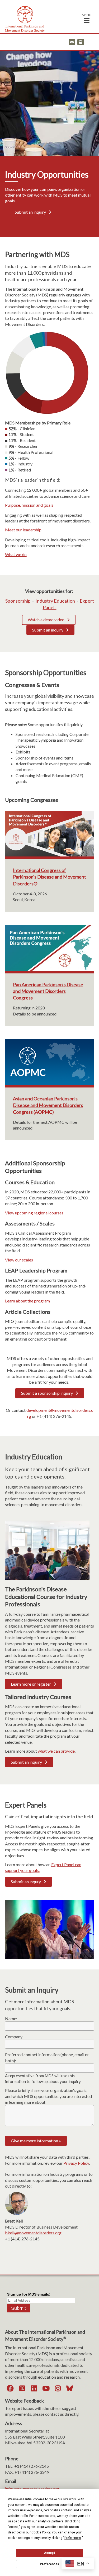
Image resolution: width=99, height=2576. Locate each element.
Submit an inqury (26, 1882)
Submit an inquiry (30, 212)
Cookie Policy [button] (41, 2532)
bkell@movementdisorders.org (33, 2233)
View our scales (19, 1260)
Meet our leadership (23, 530)
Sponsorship (18, 601)
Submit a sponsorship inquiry (47, 1393)
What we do (16, 554)
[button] (87, 18)
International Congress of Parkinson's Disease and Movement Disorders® (49, 877)
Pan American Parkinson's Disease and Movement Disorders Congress (48, 991)
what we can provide (56, 1751)
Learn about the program (27, 1301)
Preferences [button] (73, 2538)
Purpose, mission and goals (29, 505)
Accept (50, 2553)
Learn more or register (31, 1684)
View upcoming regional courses (34, 1213)
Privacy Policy (76, 2163)
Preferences (49, 2564)
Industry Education (55, 601)
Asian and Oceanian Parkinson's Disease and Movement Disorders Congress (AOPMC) (48, 1105)
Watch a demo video (46, 620)
